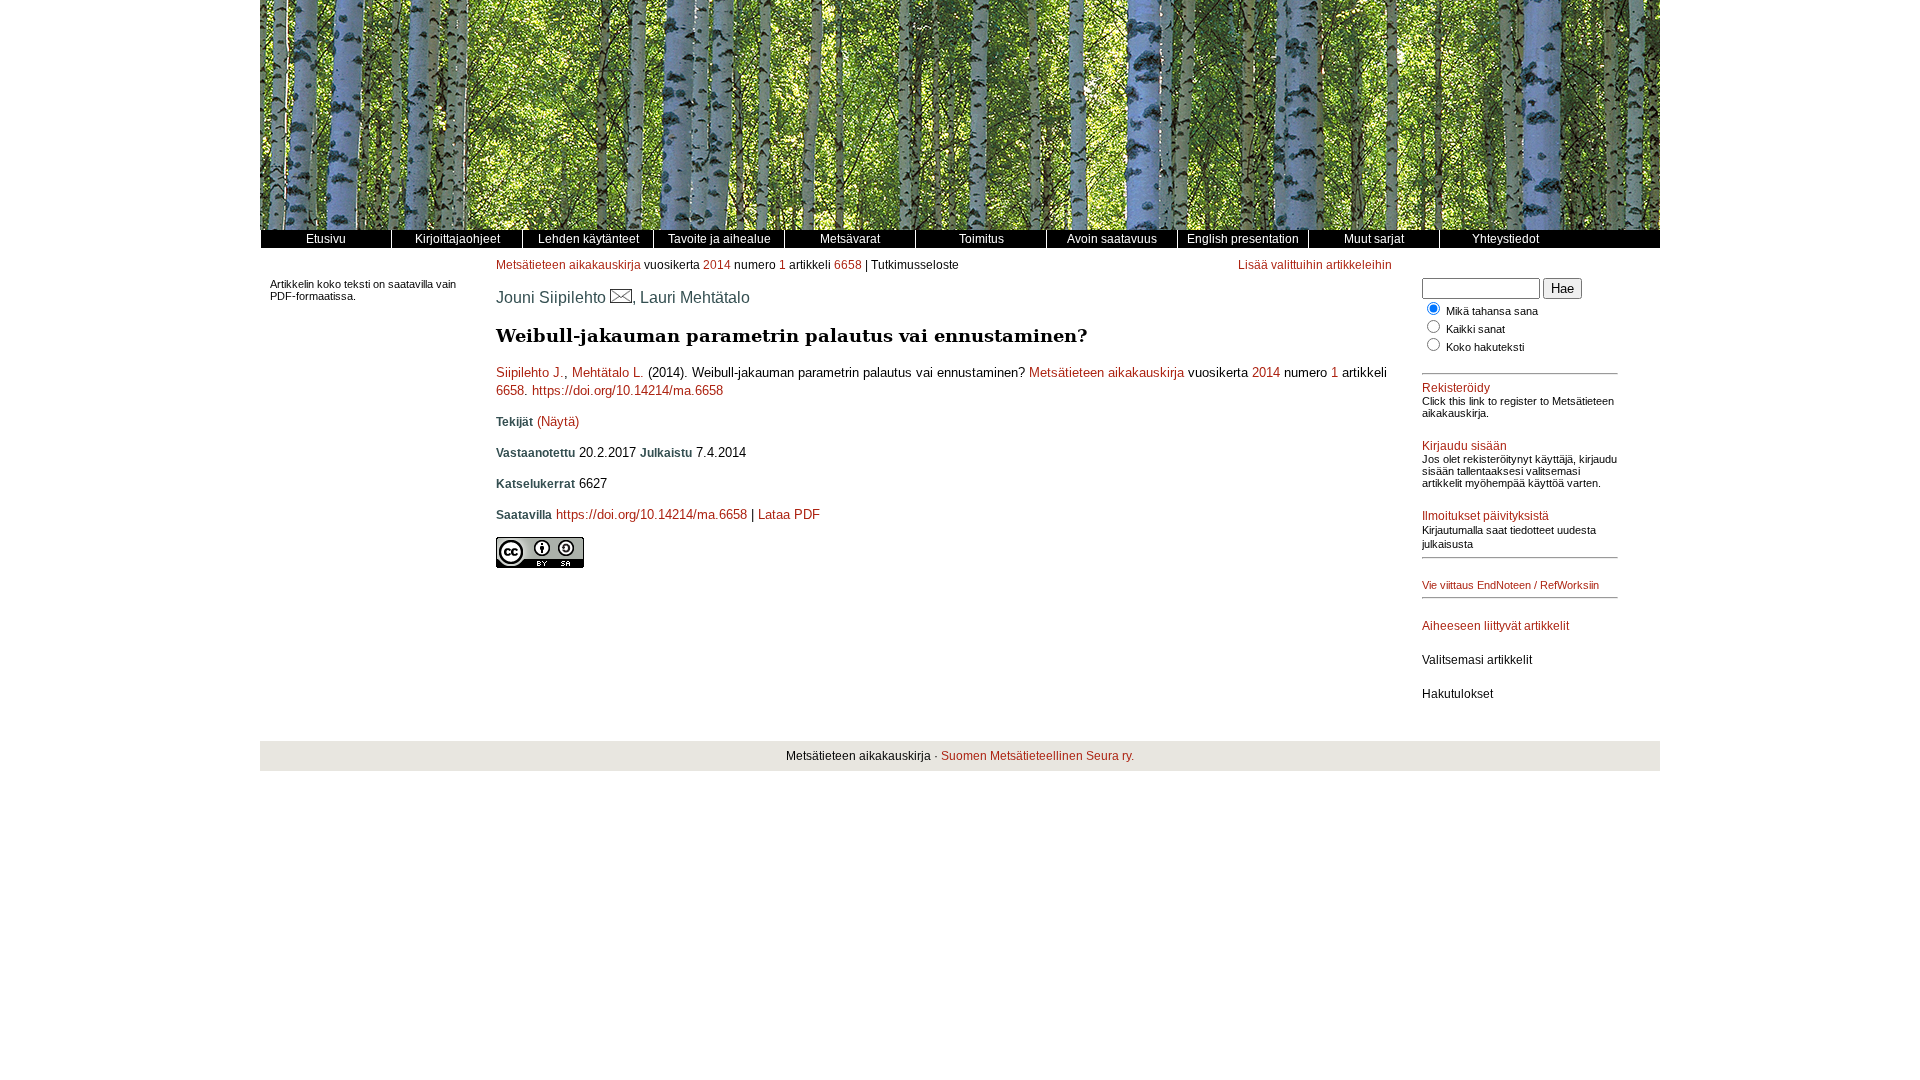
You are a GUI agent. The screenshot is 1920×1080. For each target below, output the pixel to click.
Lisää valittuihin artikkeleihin (1315, 265)
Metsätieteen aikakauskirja (568, 265)
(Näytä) (558, 421)
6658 (848, 265)
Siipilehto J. (530, 372)
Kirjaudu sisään (1464, 446)
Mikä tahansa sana (1492, 311)
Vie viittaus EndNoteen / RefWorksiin (1510, 585)
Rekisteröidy (1456, 388)
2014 (717, 265)
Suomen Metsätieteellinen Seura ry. (1037, 756)
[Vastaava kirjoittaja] (621, 297)
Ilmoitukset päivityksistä (1485, 516)
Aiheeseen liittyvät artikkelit (1495, 626)
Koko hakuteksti (1485, 347)
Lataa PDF (789, 514)
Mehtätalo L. (608, 372)
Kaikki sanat (1475, 329)
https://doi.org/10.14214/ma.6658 (627, 390)
